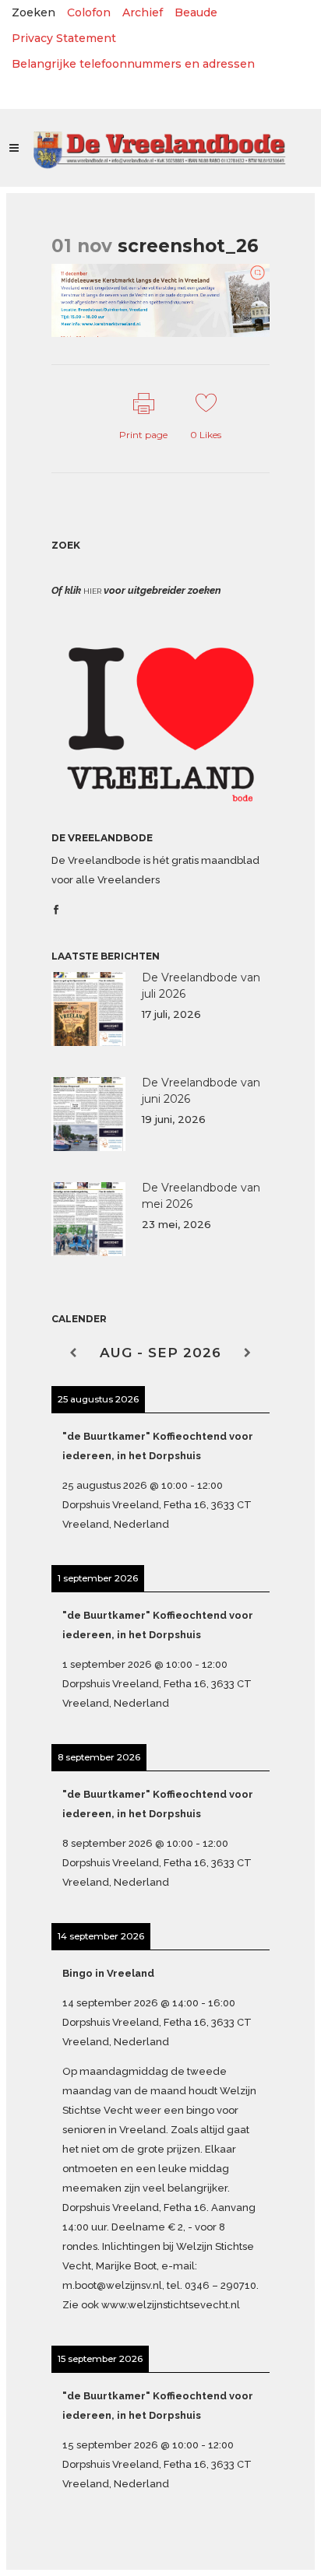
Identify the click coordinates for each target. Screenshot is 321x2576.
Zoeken (34, 12)
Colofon (89, 12)
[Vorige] (73, 1353)
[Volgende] (248, 1353)
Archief (143, 12)
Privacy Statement (64, 38)
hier (92, 591)
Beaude (196, 12)
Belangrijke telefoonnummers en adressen (133, 64)
